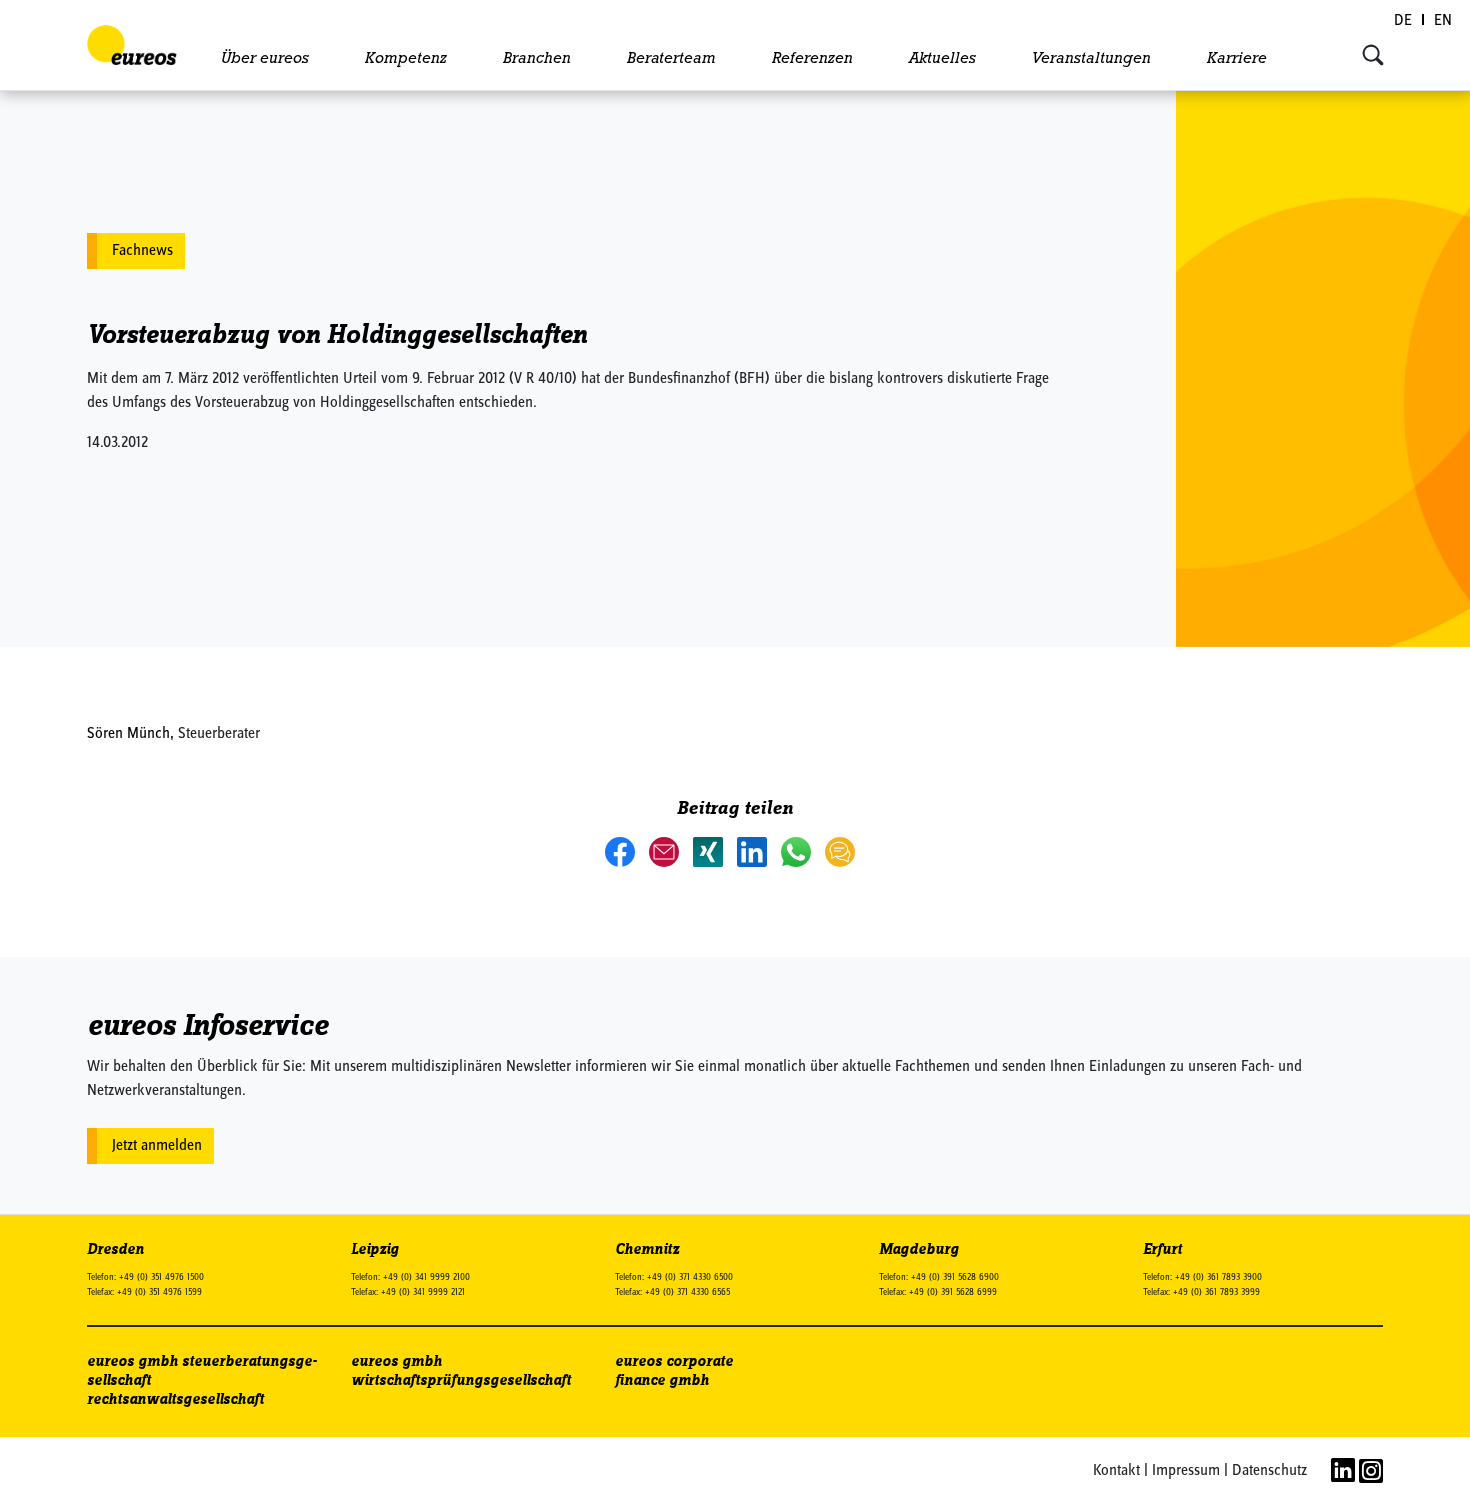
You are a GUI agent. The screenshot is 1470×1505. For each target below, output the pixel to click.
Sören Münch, (132, 734)
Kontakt (1116, 1471)
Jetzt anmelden (157, 1146)
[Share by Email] (666, 851)
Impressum (1186, 1471)
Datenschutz (1269, 1471)
